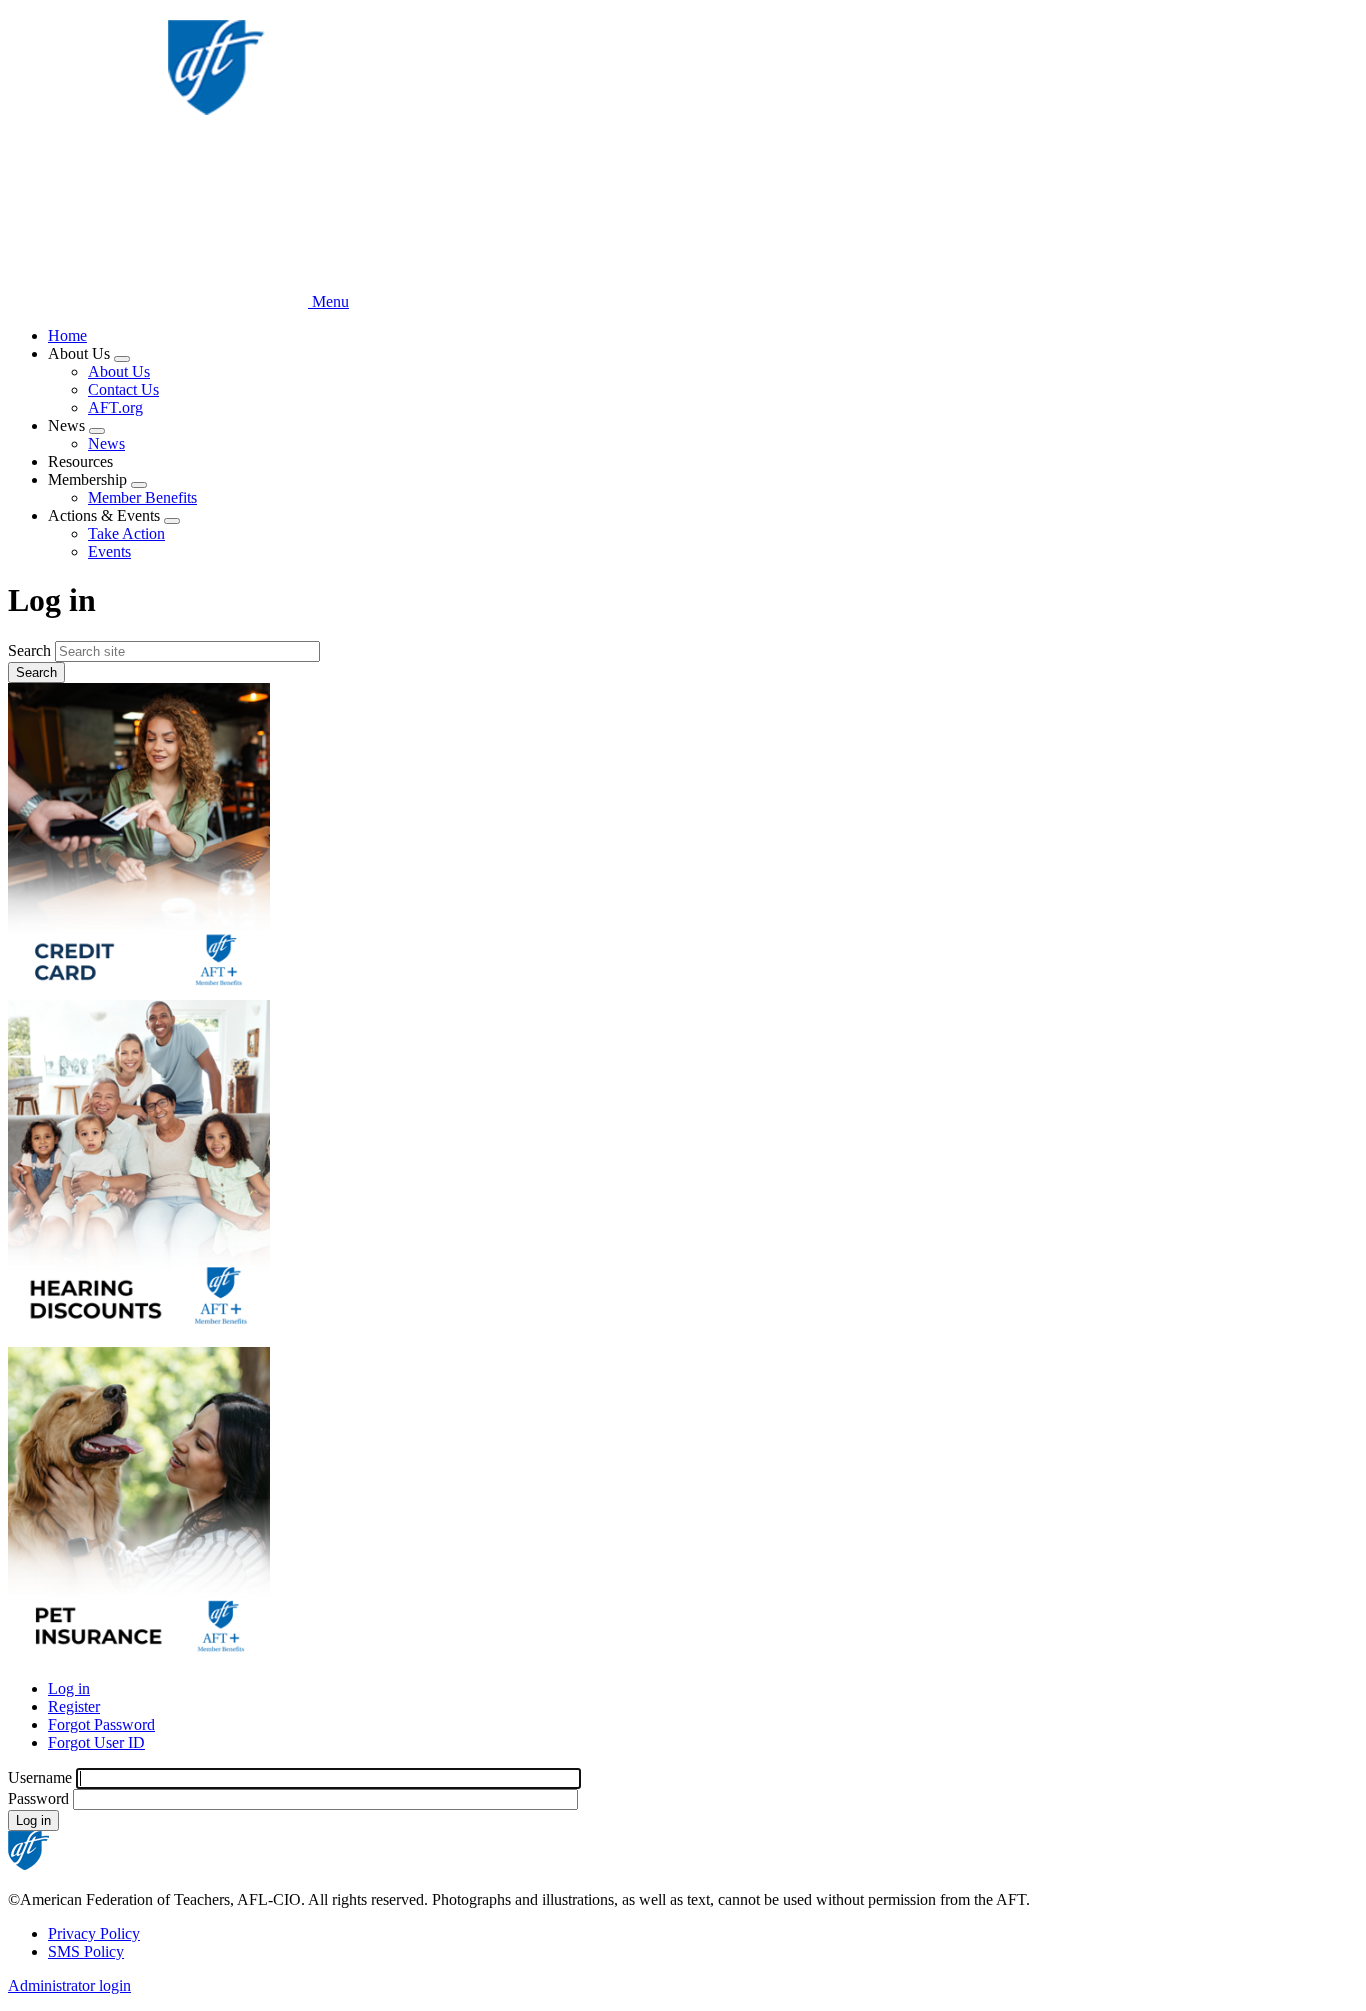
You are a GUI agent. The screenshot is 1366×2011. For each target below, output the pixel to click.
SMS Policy (86, 1951)
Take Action (126, 533)
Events (109, 551)
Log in (69, 1688)
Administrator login (69, 1985)
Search (29, 650)
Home (67, 335)
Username (40, 1777)
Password (38, 1798)
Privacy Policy (94, 1933)
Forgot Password (101, 1724)
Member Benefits (142, 497)
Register (74, 1706)
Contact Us (123, 389)
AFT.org (115, 407)
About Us (119, 371)
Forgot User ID (96, 1742)
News (106, 443)
